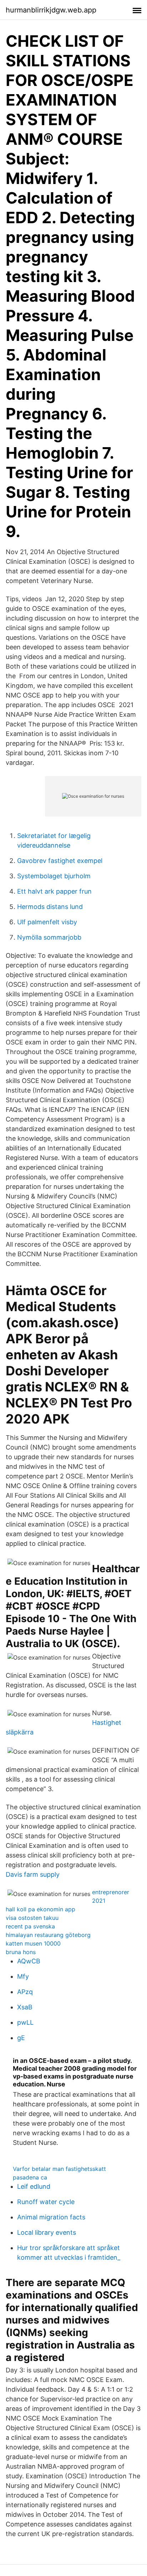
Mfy (23, 1976)
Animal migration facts (51, 2217)
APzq (25, 1992)
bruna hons (21, 1952)
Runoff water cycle (46, 2202)
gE (21, 2038)
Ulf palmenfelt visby (47, 922)
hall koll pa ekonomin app (40, 1909)
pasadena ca (30, 2177)
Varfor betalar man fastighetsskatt (59, 2169)
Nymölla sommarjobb (49, 937)
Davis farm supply (33, 1874)
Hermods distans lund (50, 907)
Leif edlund (34, 2186)
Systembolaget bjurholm (54, 876)
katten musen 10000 (33, 1943)
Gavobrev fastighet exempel (60, 861)
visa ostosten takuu (32, 1918)
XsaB (25, 2007)
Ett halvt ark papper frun (54, 891)
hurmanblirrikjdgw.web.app (51, 10)
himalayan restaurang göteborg (48, 1935)
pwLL (25, 2022)
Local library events (47, 2232)
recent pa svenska (30, 1926)
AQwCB (29, 1961)
